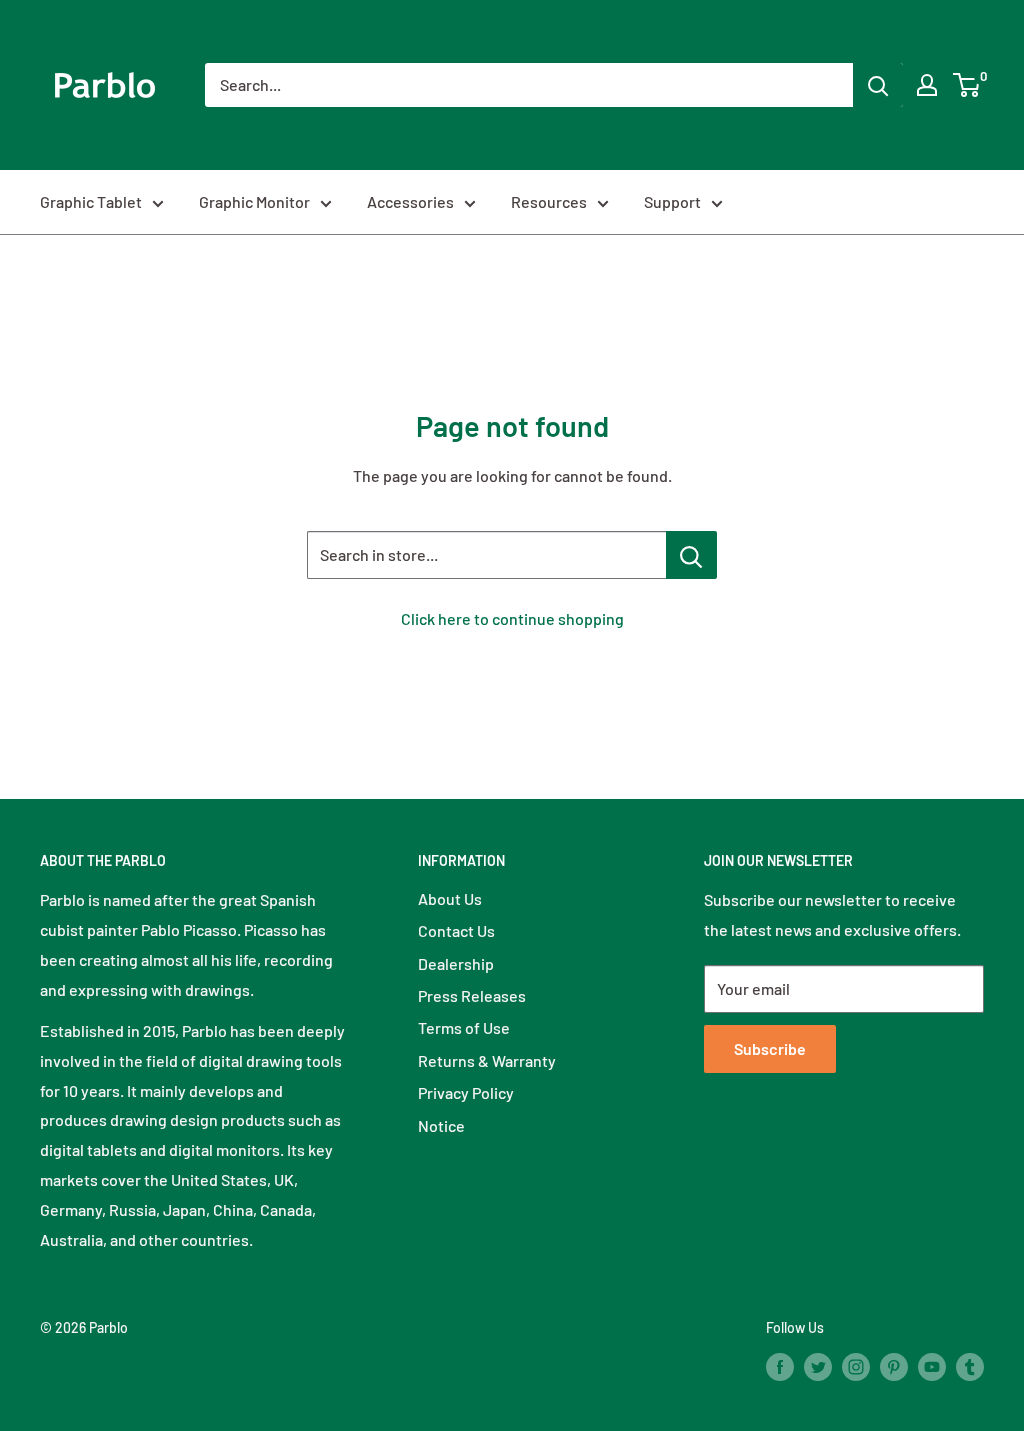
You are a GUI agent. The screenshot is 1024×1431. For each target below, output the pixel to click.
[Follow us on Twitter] (818, 1366)
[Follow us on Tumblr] (970, 1366)
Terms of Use (464, 1027)
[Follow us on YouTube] (932, 1366)
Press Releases (472, 995)
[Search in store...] (691, 555)
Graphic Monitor (254, 201)
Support (672, 201)
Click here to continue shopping (512, 618)
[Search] (878, 85)
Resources (549, 201)
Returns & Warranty (487, 1060)
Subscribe (770, 1048)
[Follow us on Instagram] (856, 1366)
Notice (441, 1125)
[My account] (927, 85)
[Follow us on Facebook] (780, 1366)
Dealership (456, 963)
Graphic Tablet (91, 201)
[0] (967, 85)
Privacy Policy (466, 1092)
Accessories (410, 201)
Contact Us (456, 930)
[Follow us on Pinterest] (894, 1366)
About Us (450, 898)
